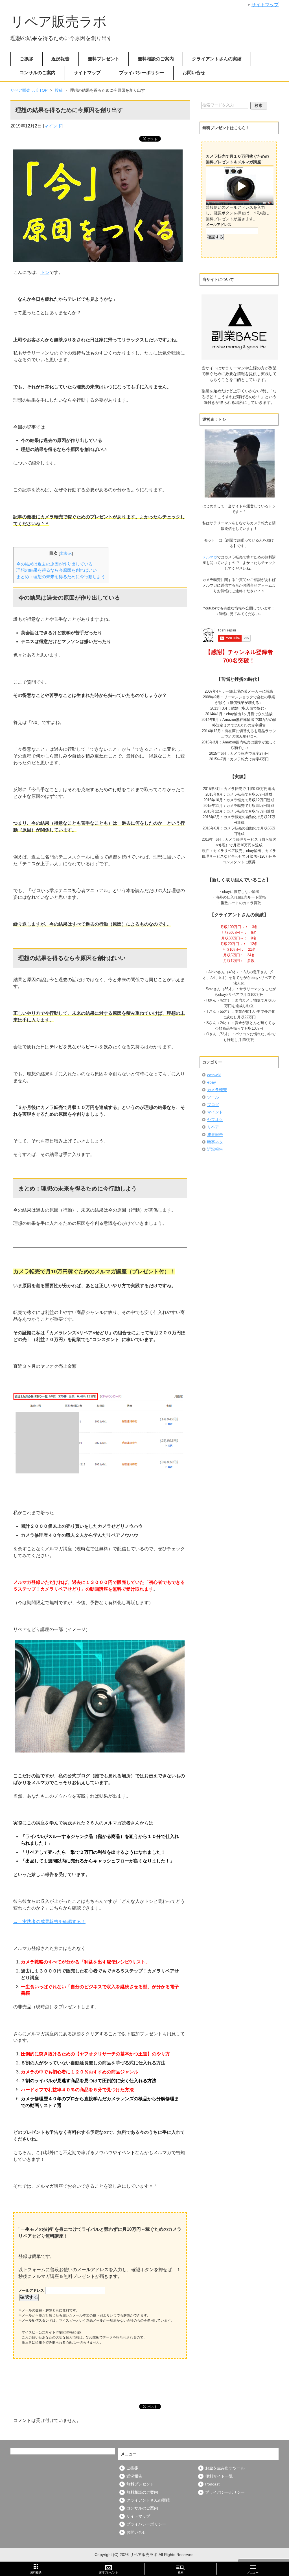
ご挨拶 (27, 59)
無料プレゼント (104, 59)
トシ (45, 272)
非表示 (66, 553)
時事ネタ (215, 1142)
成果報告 (215, 1135)
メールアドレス (32, 2290)
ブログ (213, 1105)
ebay (212, 1082)
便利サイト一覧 (219, 2476)
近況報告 (60, 59)
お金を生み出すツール (225, 2468)
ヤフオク (215, 1120)
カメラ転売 (217, 1090)
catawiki (214, 1075)
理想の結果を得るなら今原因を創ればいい (57, 570)
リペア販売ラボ (59, 22)
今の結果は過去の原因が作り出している (54, 564)
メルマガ (210, 557)
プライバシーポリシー (142, 73)
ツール (213, 1097)
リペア (213, 1127)
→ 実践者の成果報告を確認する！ (49, 1922)
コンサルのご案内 (38, 73)
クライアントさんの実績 (217, 59)
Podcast (212, 2484)
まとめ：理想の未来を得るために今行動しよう (61, 577)
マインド (53, 126)
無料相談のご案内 (156, 59)
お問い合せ (194, 73)
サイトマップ (87, 73)
